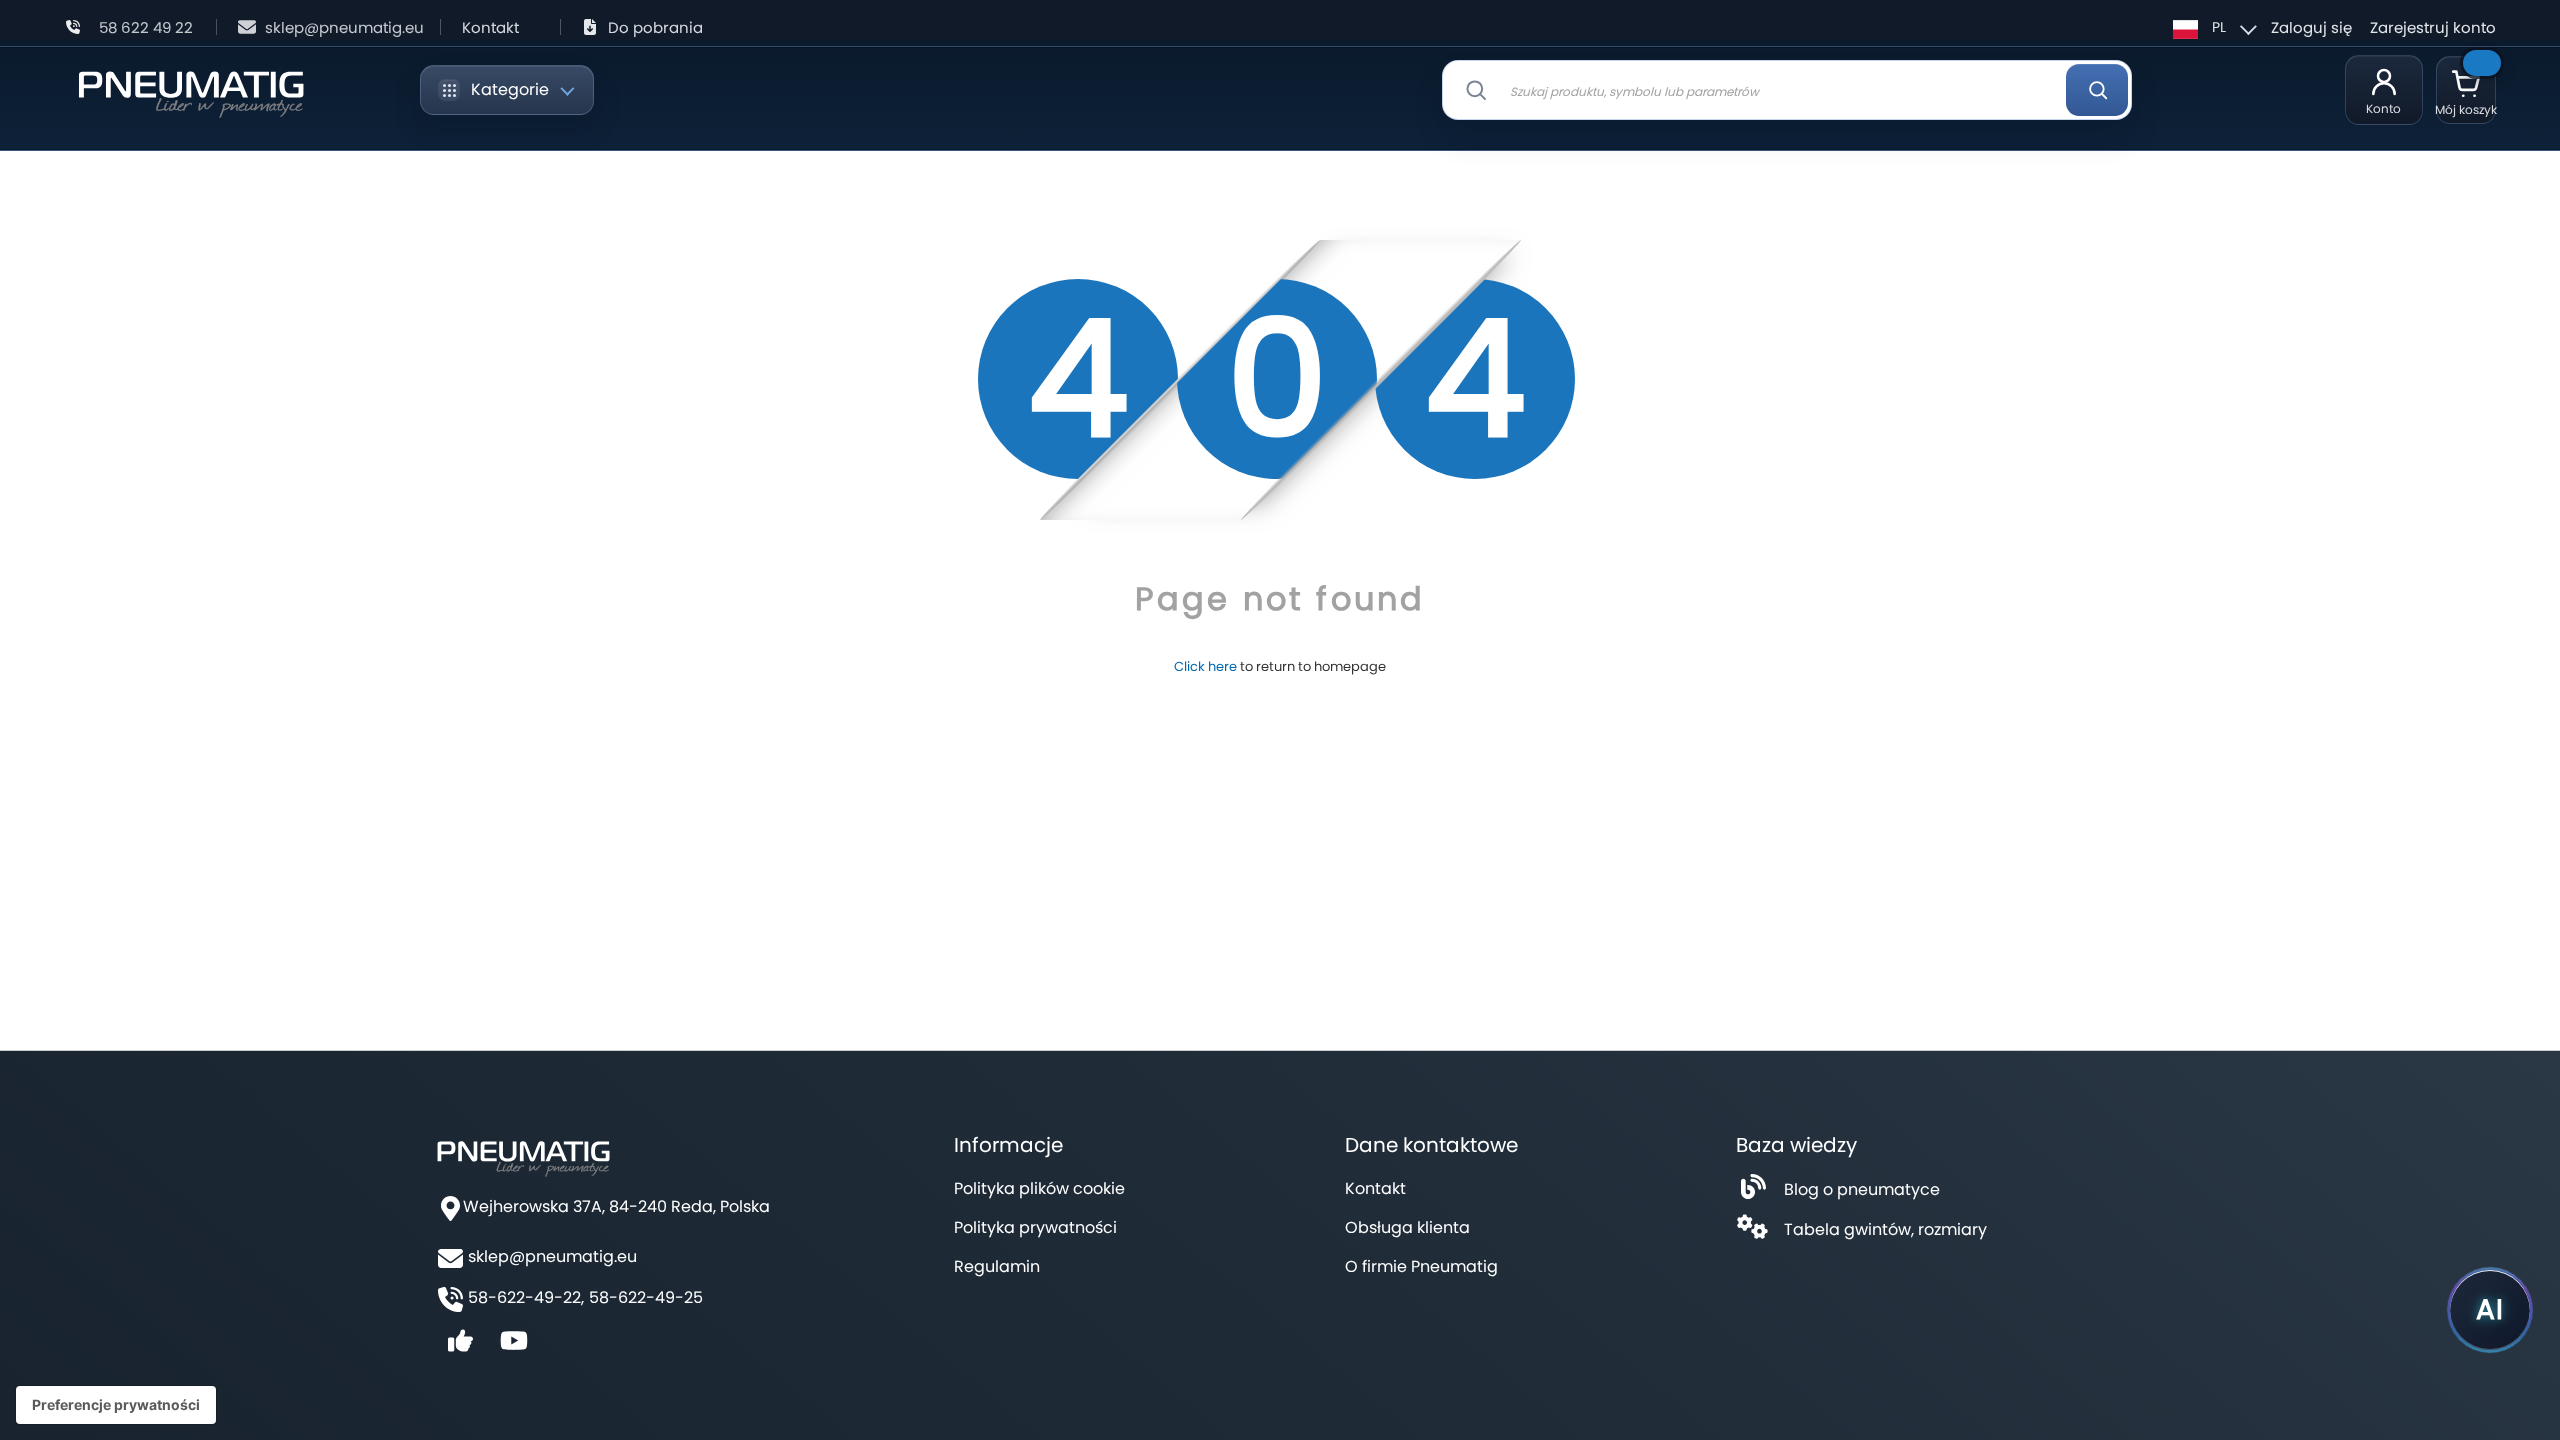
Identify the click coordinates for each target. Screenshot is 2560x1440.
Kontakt (490, 27)
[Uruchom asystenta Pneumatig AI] (2490, 1310)
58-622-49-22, (526, 1298)
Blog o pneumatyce (1862, 1189)
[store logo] (190, 90)
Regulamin (997, 1266)
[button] (2212, 27)
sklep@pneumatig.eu (344, 27)
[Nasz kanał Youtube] (514, 1347)
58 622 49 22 (146, 27)
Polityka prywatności (1035, 1227)
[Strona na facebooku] (460, 1347)
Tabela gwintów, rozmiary (1885, 1229)
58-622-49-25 (646, 1298)
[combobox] (1787, 90)
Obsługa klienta (1407, 1227)
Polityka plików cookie (1039, 1188)
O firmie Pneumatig (1421, 1266)
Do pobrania (655, 27)
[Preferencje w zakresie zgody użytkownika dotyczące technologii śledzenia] (116, 1405)
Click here (1205, 666)
